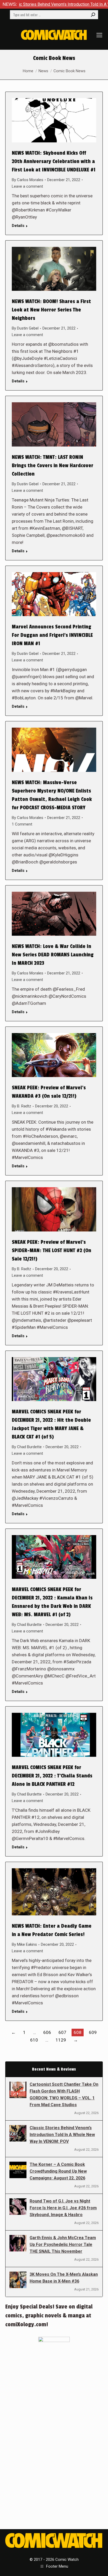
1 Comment (22, 824)
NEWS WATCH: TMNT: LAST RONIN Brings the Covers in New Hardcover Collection (53, 466)
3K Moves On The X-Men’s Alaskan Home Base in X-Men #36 (64, 2278)
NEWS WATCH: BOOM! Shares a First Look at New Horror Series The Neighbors (51, 310)
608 (78, 2032)
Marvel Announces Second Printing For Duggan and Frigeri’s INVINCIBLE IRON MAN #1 (52, 635)
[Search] (93, 15)
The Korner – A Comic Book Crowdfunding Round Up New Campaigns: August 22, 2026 (58, 2171)
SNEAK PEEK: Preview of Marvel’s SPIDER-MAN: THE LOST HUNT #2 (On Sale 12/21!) (52, 1251)
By (28, 180)
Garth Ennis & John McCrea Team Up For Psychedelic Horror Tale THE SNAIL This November (63, 2245)
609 (93, 2032)
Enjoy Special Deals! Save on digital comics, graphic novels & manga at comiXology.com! (49, 2316)
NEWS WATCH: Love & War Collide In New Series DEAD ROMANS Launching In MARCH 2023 (53, 955)
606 (47, 2032)
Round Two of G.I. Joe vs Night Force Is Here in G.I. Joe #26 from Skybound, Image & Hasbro (63, 2208)
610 (34, 2040)
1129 (61, 2040)
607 (62, 2032)
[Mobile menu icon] (99, 35)
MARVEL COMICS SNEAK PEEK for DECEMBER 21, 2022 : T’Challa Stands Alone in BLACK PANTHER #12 (52, 1776)
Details (18, 226)
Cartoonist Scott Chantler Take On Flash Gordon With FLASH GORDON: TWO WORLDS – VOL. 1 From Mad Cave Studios (64, 2095)
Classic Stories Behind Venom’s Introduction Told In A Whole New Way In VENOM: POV (62, 2135)
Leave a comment (27, 186)
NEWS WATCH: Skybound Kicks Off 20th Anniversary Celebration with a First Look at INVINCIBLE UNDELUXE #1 (54, 161)
